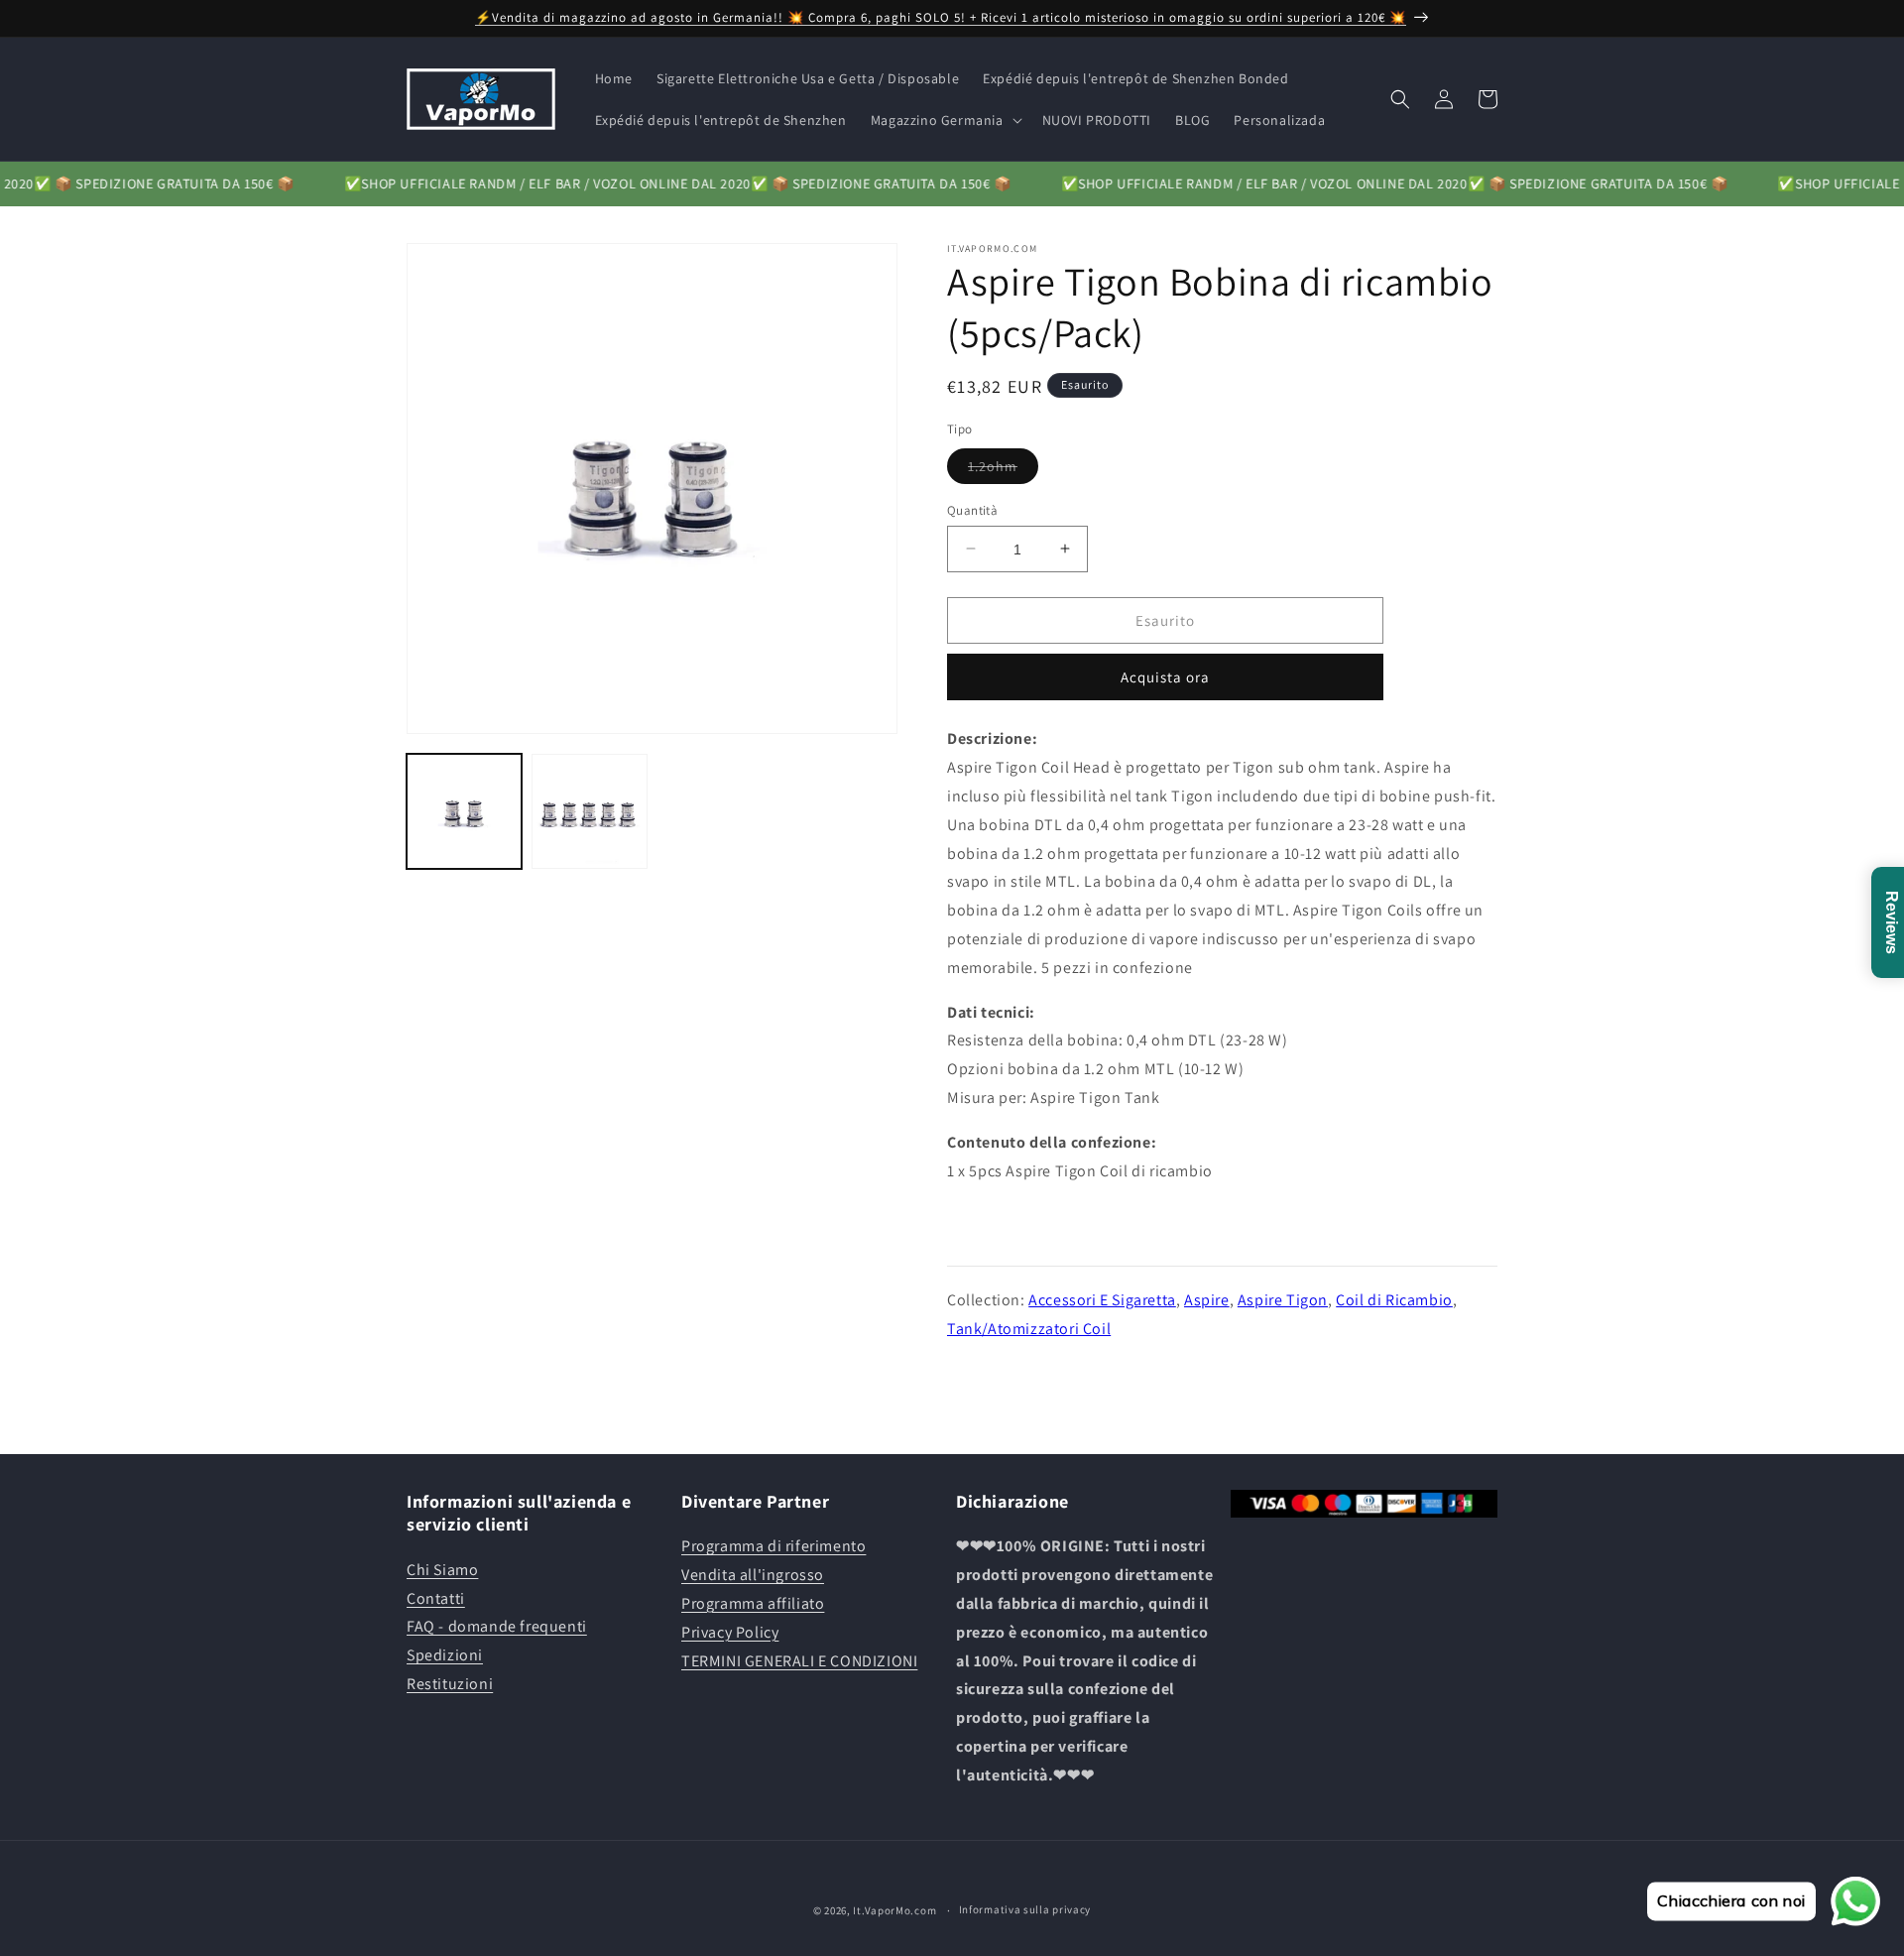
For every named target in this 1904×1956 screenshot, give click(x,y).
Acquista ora (1165, 677)
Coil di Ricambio (1394, 1299)
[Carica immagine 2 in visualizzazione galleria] (589, 811)
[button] (945, 120)
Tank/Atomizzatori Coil (1029, 1328)
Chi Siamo (442, 1570)
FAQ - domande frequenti (497, 1626)
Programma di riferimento (773, 1546)
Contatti (436, 1598)
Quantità (972, 509)
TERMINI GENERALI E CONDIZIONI (799, 1661)
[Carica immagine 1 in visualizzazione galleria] (464, 811)
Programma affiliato (753, 1603)
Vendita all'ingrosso (753, 1575)
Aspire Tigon (1283, 1299)
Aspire (1207, 1299)
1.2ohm (1003, 469)
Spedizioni (445, 1655)
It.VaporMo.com (894, 1910)
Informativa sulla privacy (1025, 1909)
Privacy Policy (730, 1632)
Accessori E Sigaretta (1102, 1299)
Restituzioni (450, 1684)
